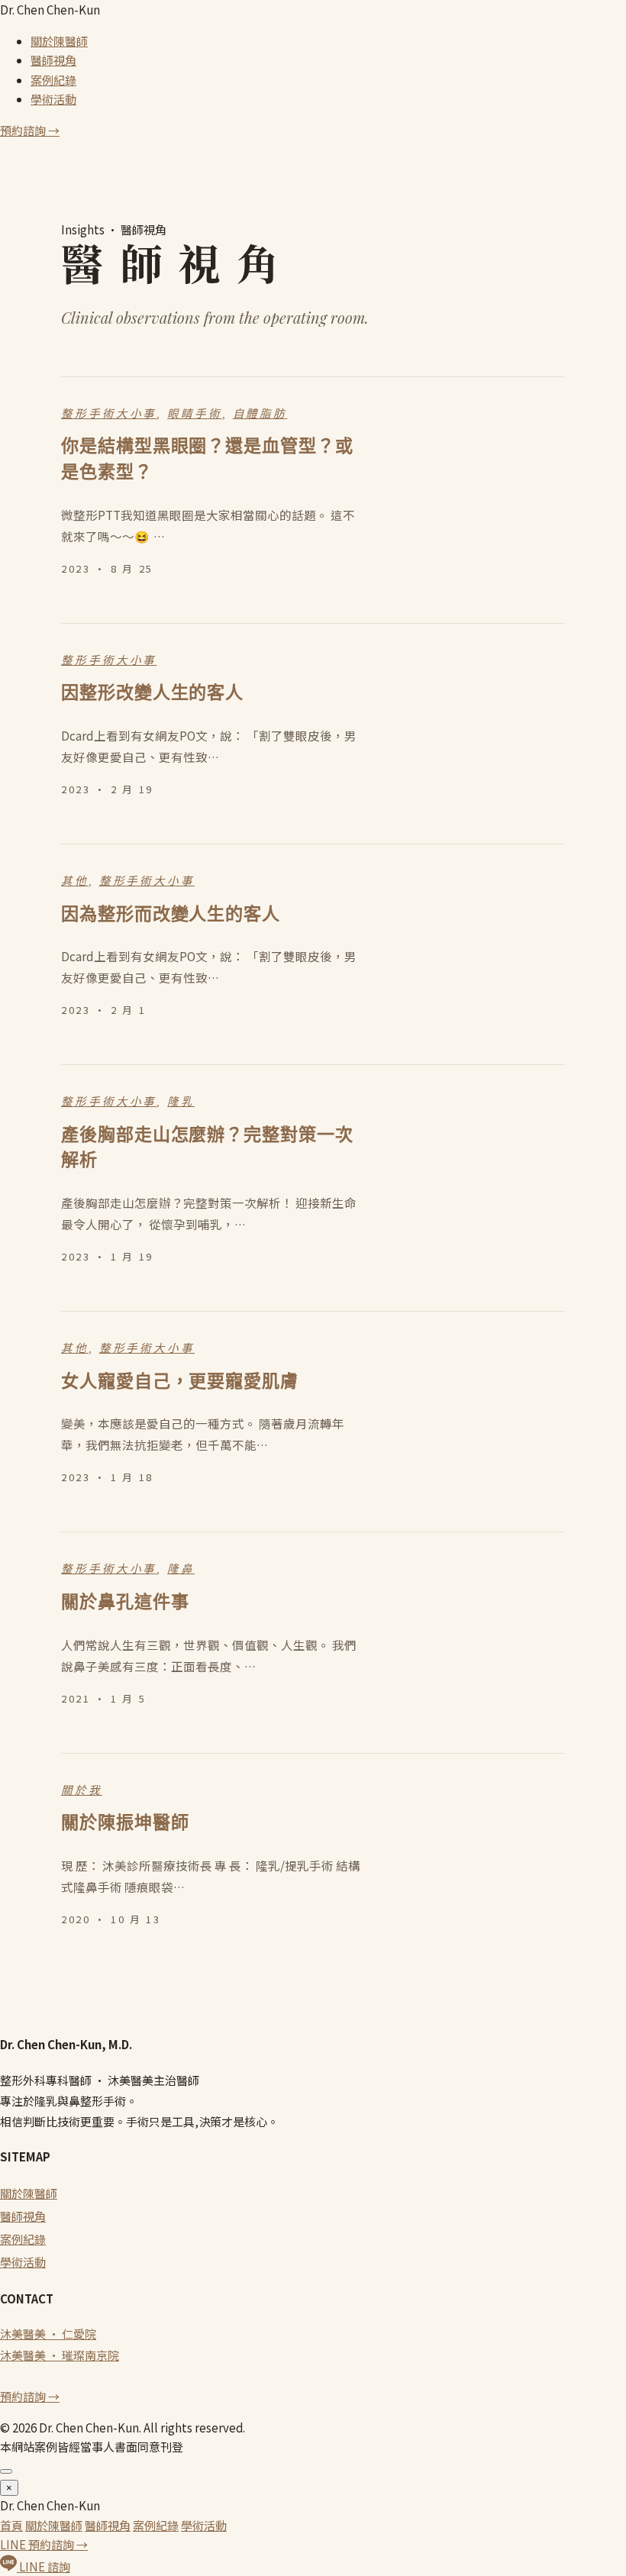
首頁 (11, 2525)
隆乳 (181, 1102)
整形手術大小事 (109, 414)
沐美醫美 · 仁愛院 (48, 2334)
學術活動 (53, 99)
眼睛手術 (195, 414)
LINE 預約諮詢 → (44, 2544)
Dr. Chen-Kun (50, 10)
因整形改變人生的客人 (152, 692)
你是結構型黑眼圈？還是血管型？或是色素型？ (207, 459)
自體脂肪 (260, 414)
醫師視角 (53, 60)
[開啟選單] (6, 2471)
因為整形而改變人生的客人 (171, 914)
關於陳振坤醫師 (125, 1822)
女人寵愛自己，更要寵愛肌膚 (180, 1381)
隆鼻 (181, 1569)
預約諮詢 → (30, 130)
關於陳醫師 (59, 41)
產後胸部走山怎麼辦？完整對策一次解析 (207, 1148)
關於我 (82, 1790)
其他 (75, 881)
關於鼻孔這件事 (125, 1602)
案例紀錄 (53, 80)
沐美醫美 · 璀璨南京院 (60, 2355)
